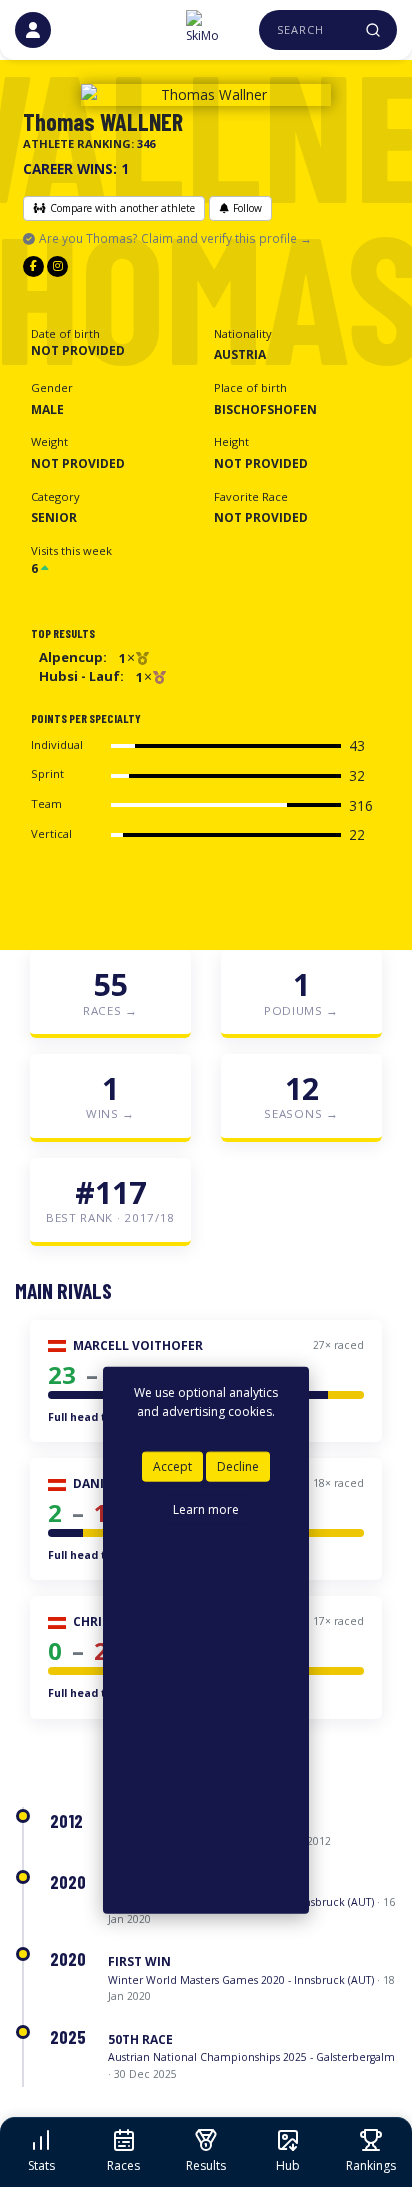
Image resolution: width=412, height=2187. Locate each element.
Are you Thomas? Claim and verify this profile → (175, 238)
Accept (172, 1466)
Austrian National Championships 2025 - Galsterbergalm (251, 2057)
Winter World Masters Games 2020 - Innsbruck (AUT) (241, 1980)
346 (146, 143)
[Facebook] (33, 266)
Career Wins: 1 (76, 168)
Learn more (206, 1508)
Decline (238, 1466)
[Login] (33, 30)
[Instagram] (57, 266)
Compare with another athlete (122, 208)
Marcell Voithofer (138, 1345)
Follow (247, 208)
